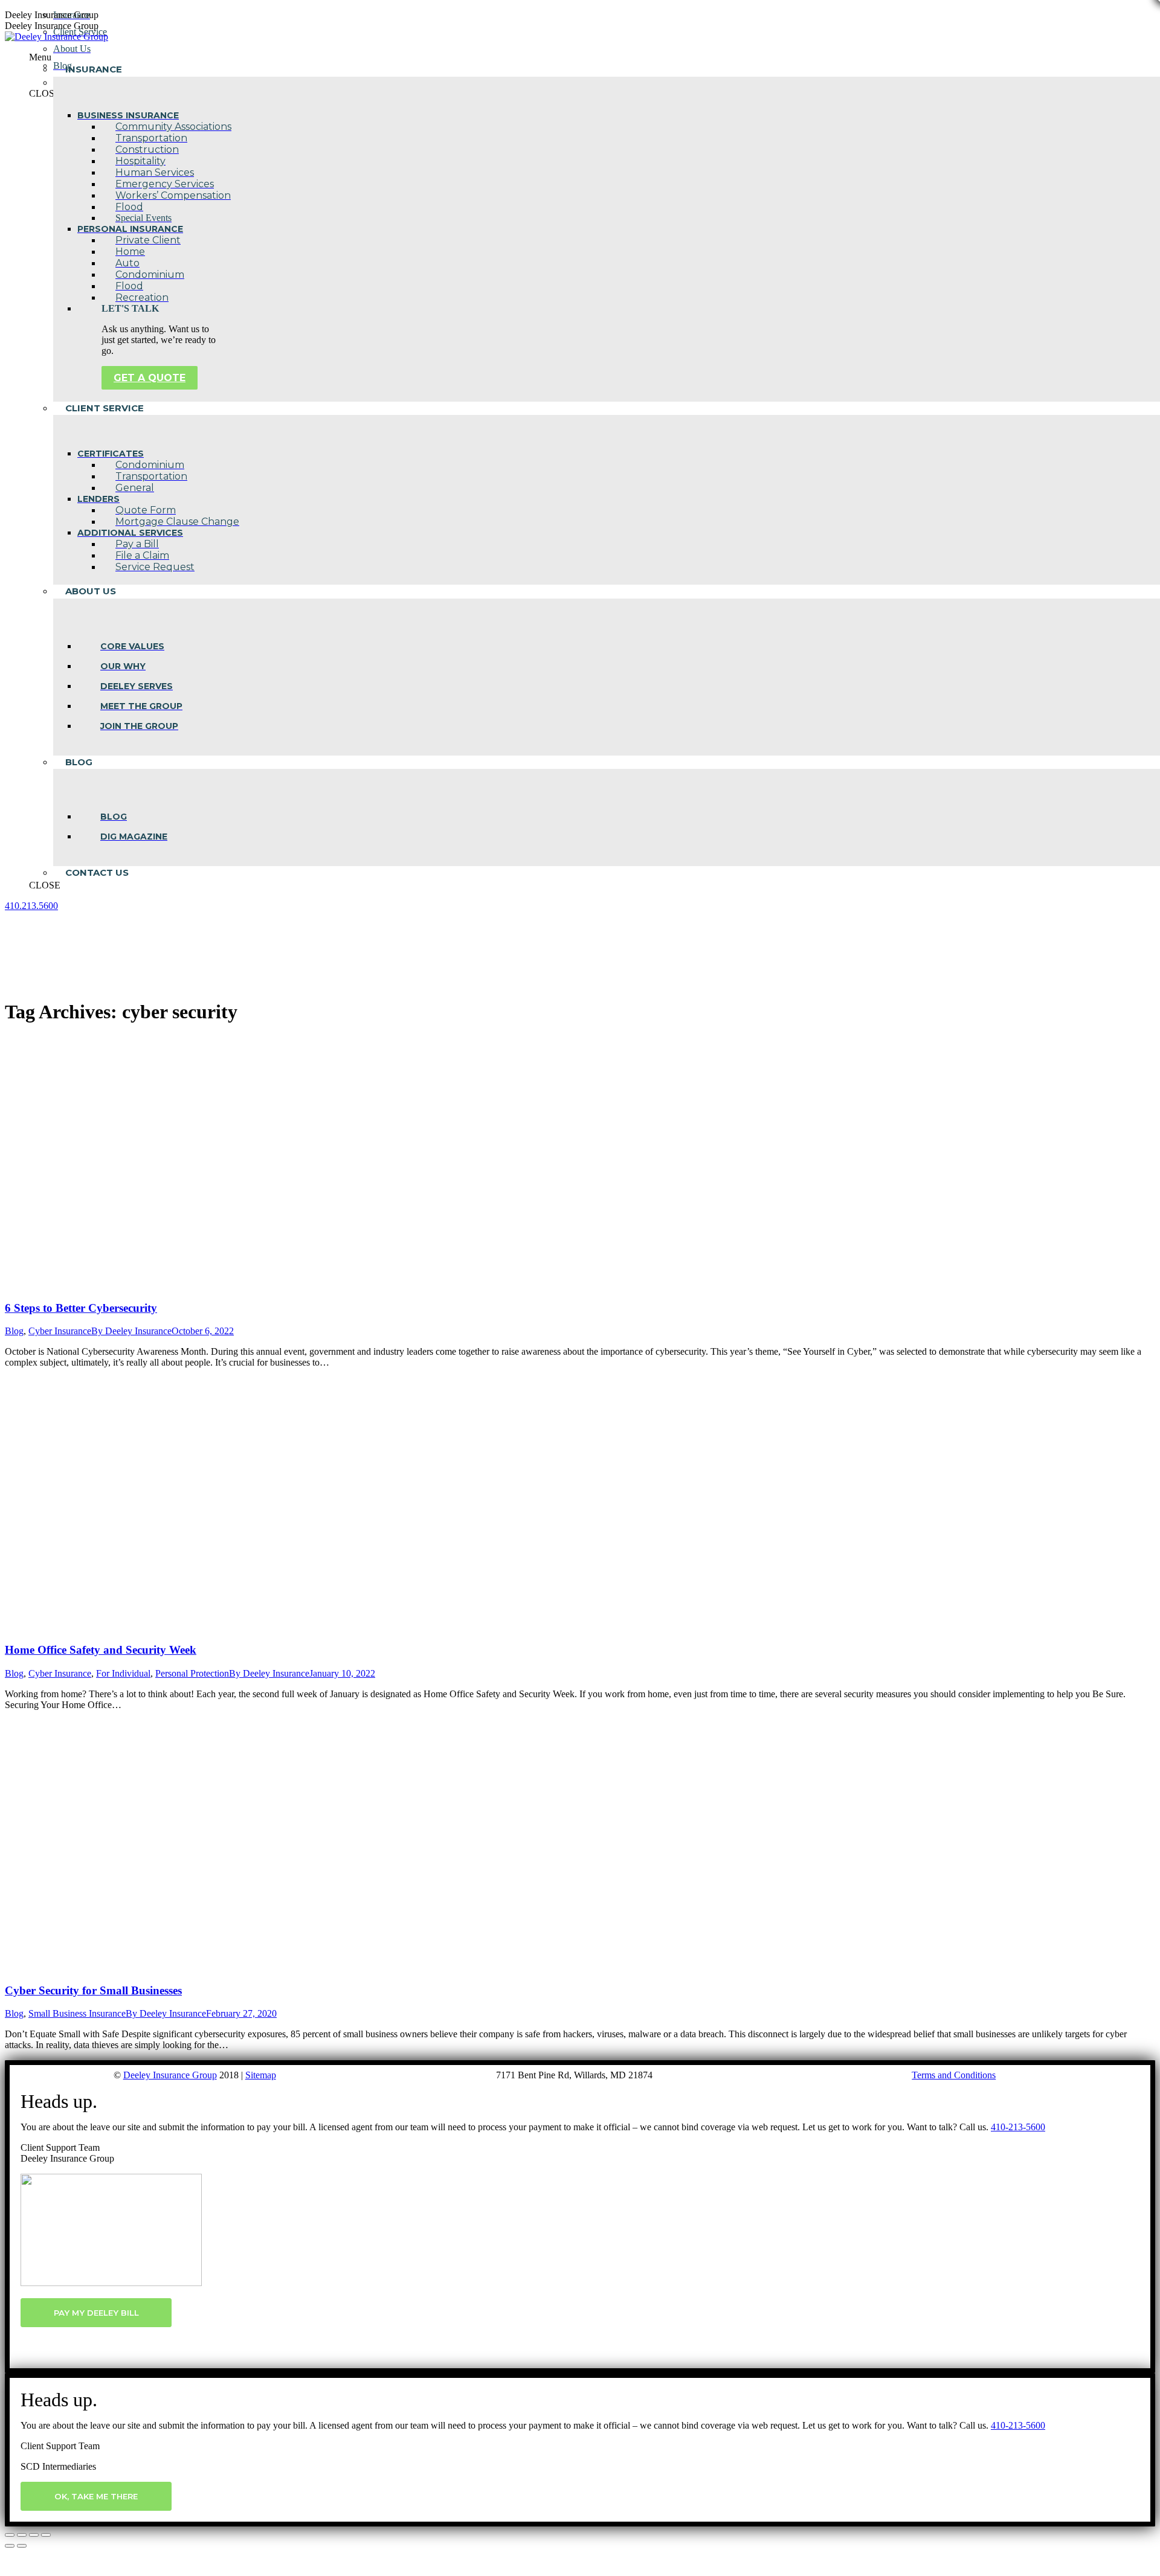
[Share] (22, 2535)
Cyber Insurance (60, 1331)
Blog (14, 1331)
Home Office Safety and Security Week (101, 1650)
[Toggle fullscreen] (34, 2535)
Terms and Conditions (954, 2075)
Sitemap (261, 2075)
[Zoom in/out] (46, 2535)
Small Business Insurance (77, 2013)
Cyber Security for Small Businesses (93, 1990)
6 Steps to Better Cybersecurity (81, 1308)
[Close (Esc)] (10, 2535)
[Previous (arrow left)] (10, 2546)
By (131, 1331)
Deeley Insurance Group (170, 2075)
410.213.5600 (31, 906)
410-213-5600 (1018, 2127)
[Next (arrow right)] (22, 2546)
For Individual (123, 1673)
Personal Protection (192, 1673)
